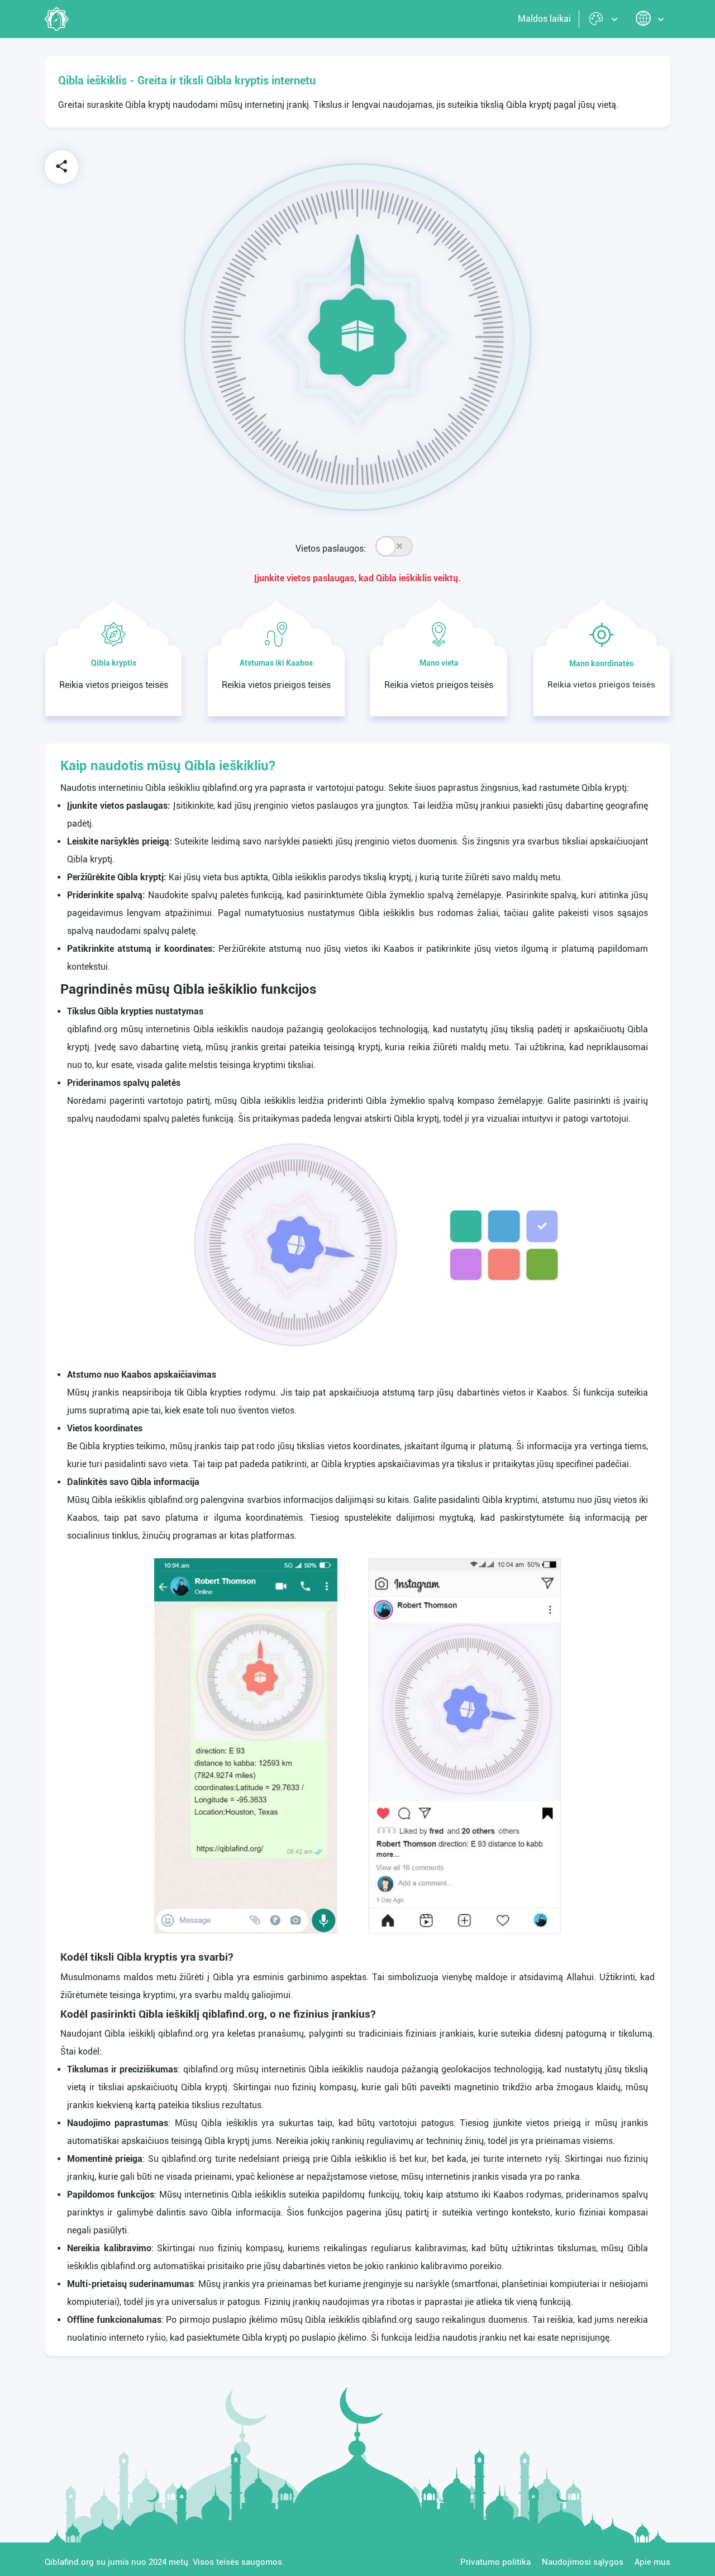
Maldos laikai (544, 19)
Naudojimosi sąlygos (583, 2562)
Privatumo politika (495, 2562)
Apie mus (652, 2562)
